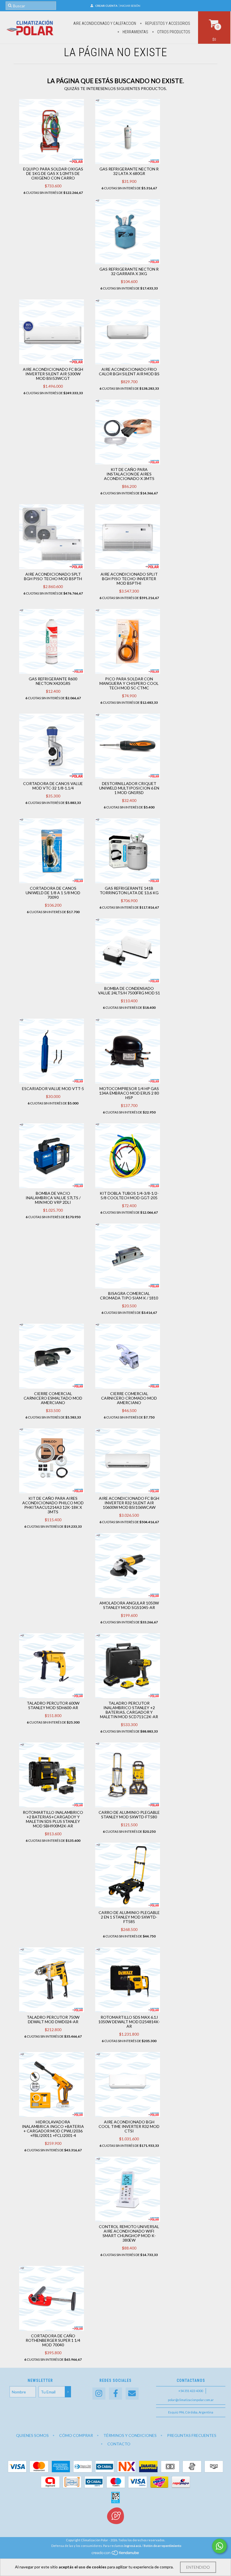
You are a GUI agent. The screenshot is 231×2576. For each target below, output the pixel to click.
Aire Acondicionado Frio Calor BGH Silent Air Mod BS (129, 371)
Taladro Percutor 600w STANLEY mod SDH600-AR (53, 1705)
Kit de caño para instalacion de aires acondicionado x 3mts (129, 474)
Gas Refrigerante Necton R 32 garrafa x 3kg (129, 271)
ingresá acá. (133, 2546)
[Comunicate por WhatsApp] (219, 2546)
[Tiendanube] (116, 2554)
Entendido (198, 2567)
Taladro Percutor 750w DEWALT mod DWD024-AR (53, 2019)
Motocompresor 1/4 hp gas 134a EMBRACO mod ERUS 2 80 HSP (129, 1093)
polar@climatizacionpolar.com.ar (191, 2400)
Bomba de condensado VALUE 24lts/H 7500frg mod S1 (129, 991)
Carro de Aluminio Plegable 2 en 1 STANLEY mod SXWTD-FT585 (129, 1917)
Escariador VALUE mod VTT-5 (53, 1089)
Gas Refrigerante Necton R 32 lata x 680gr (129, 171)
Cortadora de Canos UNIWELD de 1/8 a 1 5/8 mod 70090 (53, 893)
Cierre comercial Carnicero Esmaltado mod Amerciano (53, 1398)
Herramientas (135, 32)
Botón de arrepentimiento (163, 2546)
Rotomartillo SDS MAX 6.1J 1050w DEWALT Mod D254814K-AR (129, 2022)
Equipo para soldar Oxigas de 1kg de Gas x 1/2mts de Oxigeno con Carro (53, 173)
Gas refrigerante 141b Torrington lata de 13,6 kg (129, 890)
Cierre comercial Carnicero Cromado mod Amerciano (129, 1398)
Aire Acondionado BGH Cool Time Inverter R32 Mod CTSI (129, 2126)
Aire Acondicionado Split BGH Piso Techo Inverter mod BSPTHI (129, 579)
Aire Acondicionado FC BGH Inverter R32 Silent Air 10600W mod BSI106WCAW (129, 1503)
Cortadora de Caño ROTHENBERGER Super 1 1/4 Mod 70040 (53, 2340)
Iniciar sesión (130, 6)
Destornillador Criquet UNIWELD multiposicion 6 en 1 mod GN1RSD (129, 788)
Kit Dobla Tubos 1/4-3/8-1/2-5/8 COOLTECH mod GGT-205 (129, 1195)
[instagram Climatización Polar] (99, 2394)
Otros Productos (173, 32)
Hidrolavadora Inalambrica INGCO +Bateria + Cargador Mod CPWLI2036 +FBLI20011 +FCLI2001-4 (53, 2129)
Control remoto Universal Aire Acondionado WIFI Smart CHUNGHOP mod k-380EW (129, 2233)
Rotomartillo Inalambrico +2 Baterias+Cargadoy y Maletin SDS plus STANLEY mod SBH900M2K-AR (53, 1819)
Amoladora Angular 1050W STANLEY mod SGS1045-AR (129, 1605)
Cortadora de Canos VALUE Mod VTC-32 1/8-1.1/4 (53, 786)
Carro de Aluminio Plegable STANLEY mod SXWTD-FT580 (129, 1815)
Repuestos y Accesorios (167, 23)
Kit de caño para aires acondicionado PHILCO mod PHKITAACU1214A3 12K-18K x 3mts (53, 1505)
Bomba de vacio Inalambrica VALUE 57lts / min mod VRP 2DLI (53, 1198)
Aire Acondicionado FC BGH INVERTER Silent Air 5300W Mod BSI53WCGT (53, 374)
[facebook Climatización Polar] (115, 2394)
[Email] (132, 2394)
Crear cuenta (106, 6)
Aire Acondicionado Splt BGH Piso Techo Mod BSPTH (53, 576)
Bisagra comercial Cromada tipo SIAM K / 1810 (129, 1296)
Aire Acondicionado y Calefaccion (105, 23)
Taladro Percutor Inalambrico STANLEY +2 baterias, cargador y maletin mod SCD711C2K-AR (129, 1710)
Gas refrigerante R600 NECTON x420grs (53, 681)
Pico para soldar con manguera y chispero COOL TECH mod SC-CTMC (129, 683)
